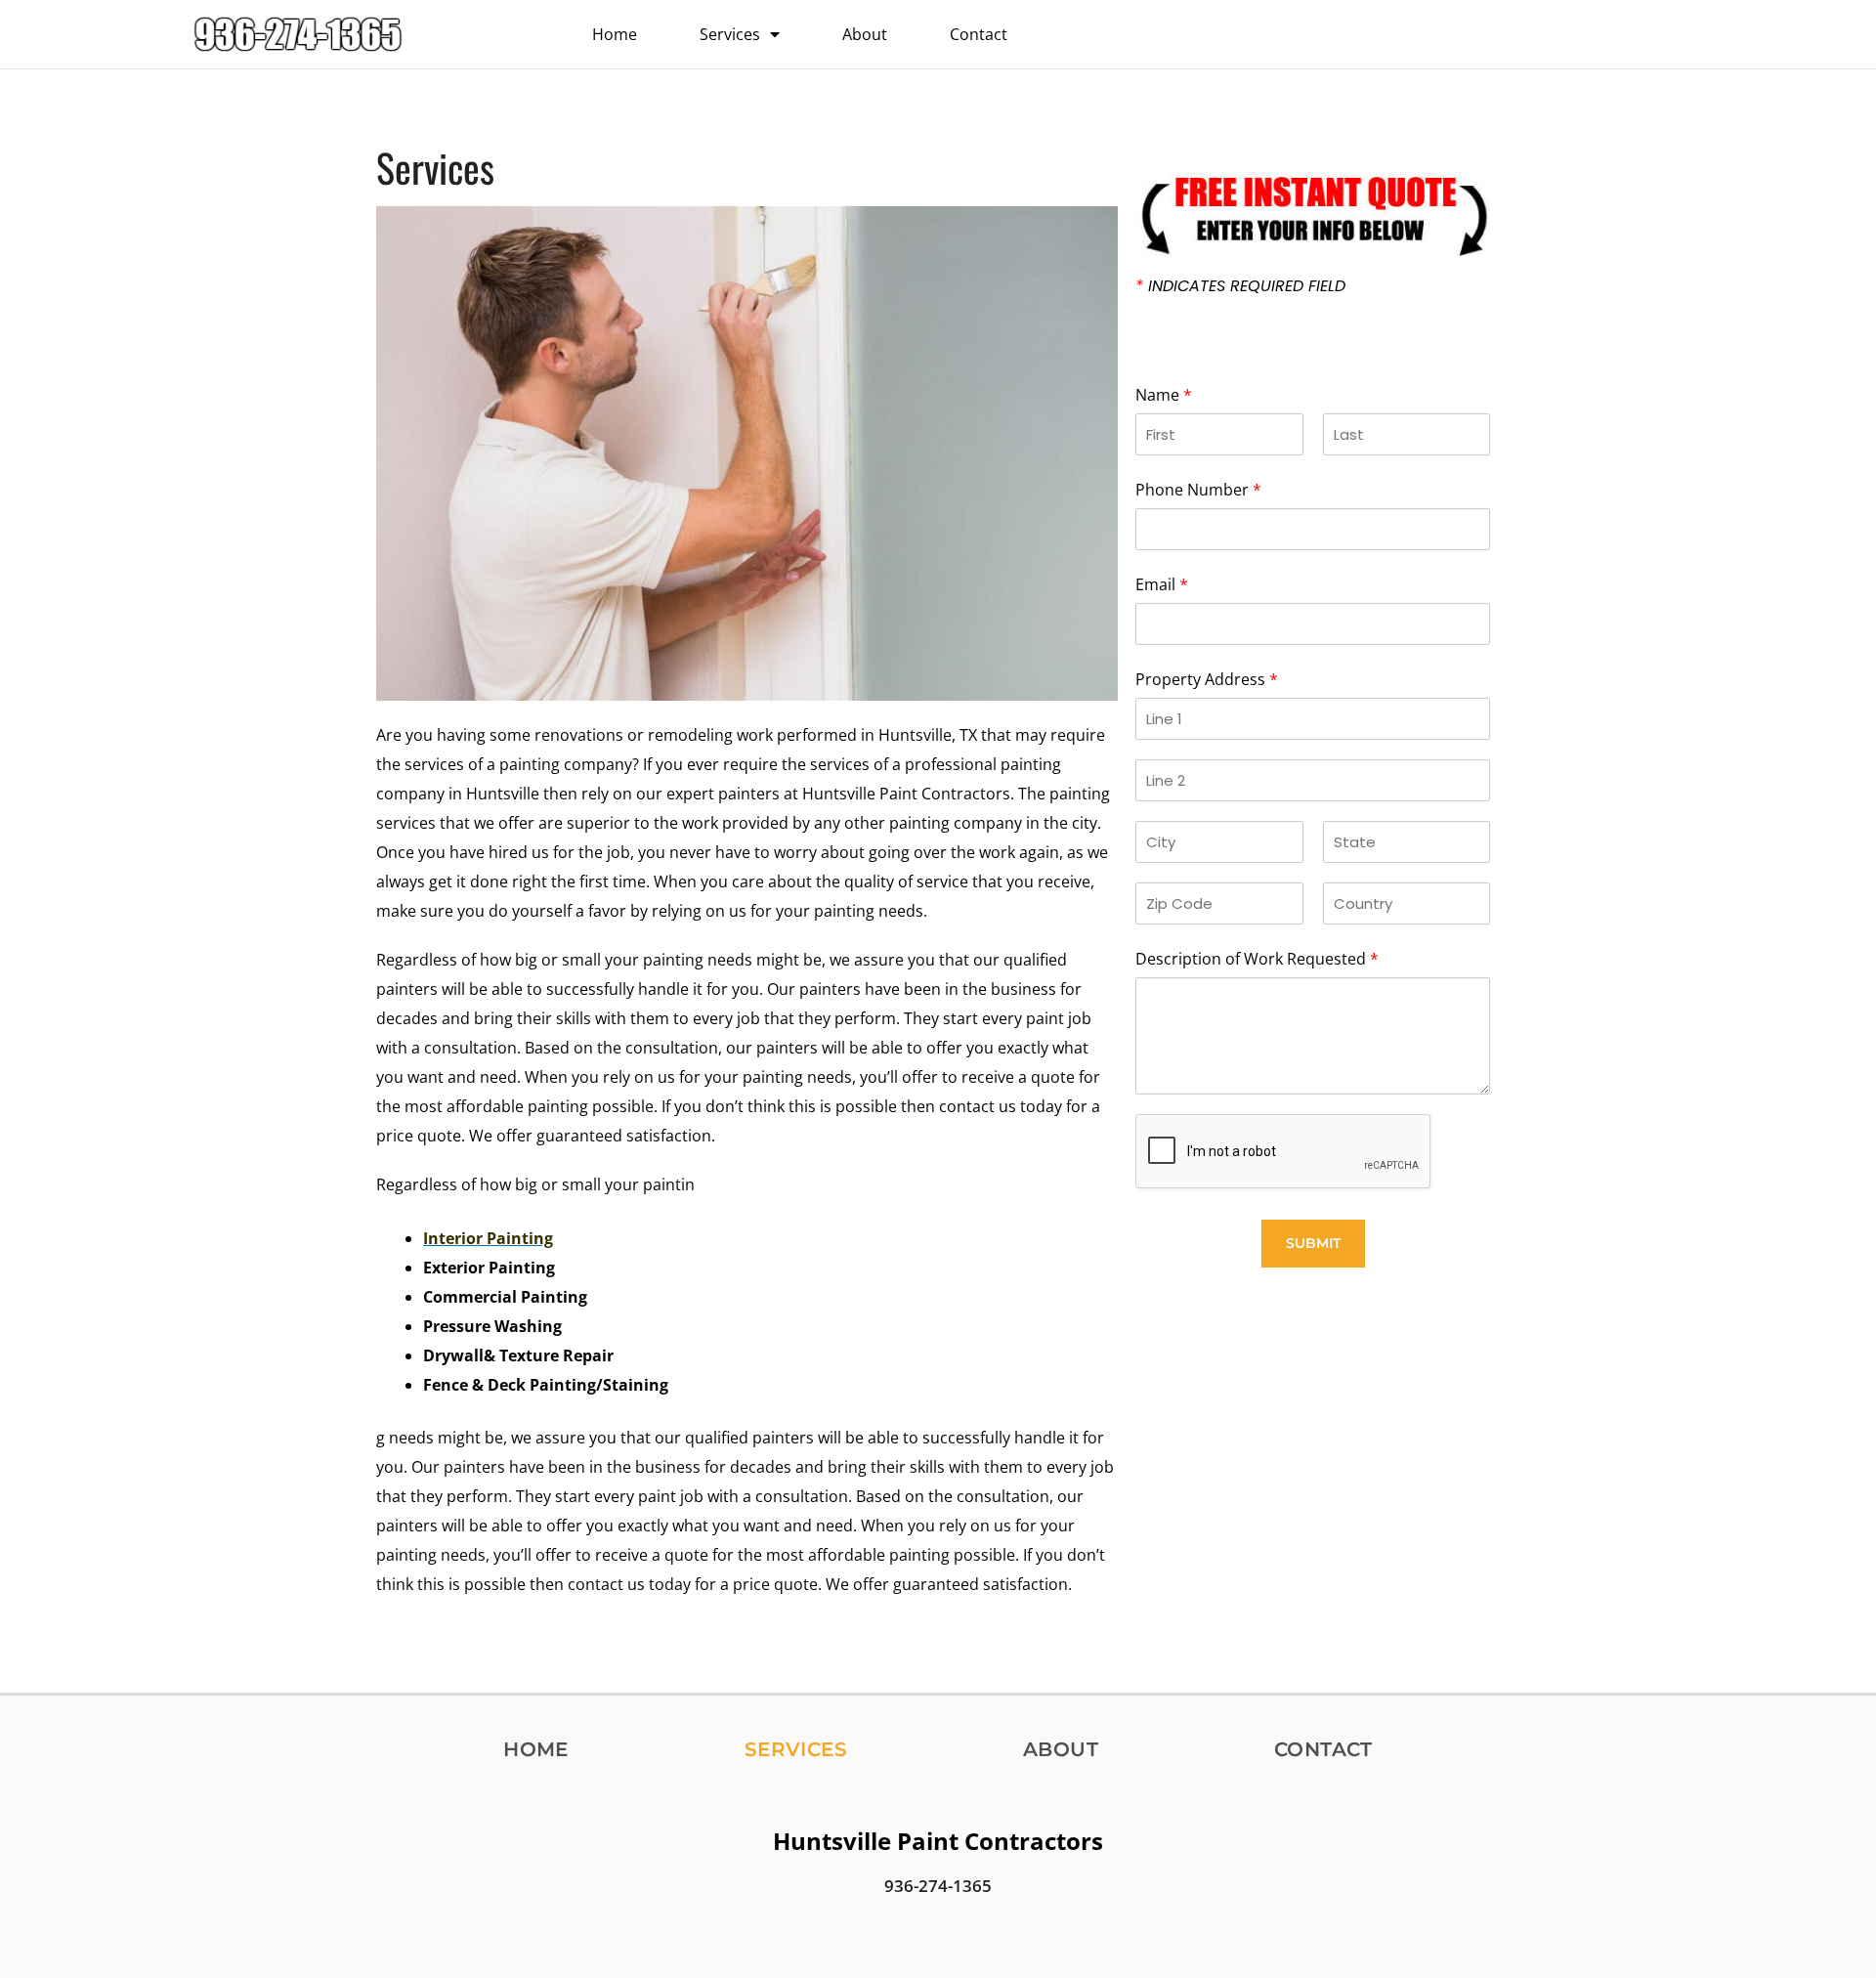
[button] (1375, 34)
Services (730, 34)
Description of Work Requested (1257, 959)
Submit (1313, 1243)
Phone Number (1198, 490)
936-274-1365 (938, 1886)
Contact (979, 34)
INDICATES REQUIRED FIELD (1240, 286)
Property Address (1207, 679)
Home (615, 34)
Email (1162, 584)
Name (1164, 395)
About (865, 34)
